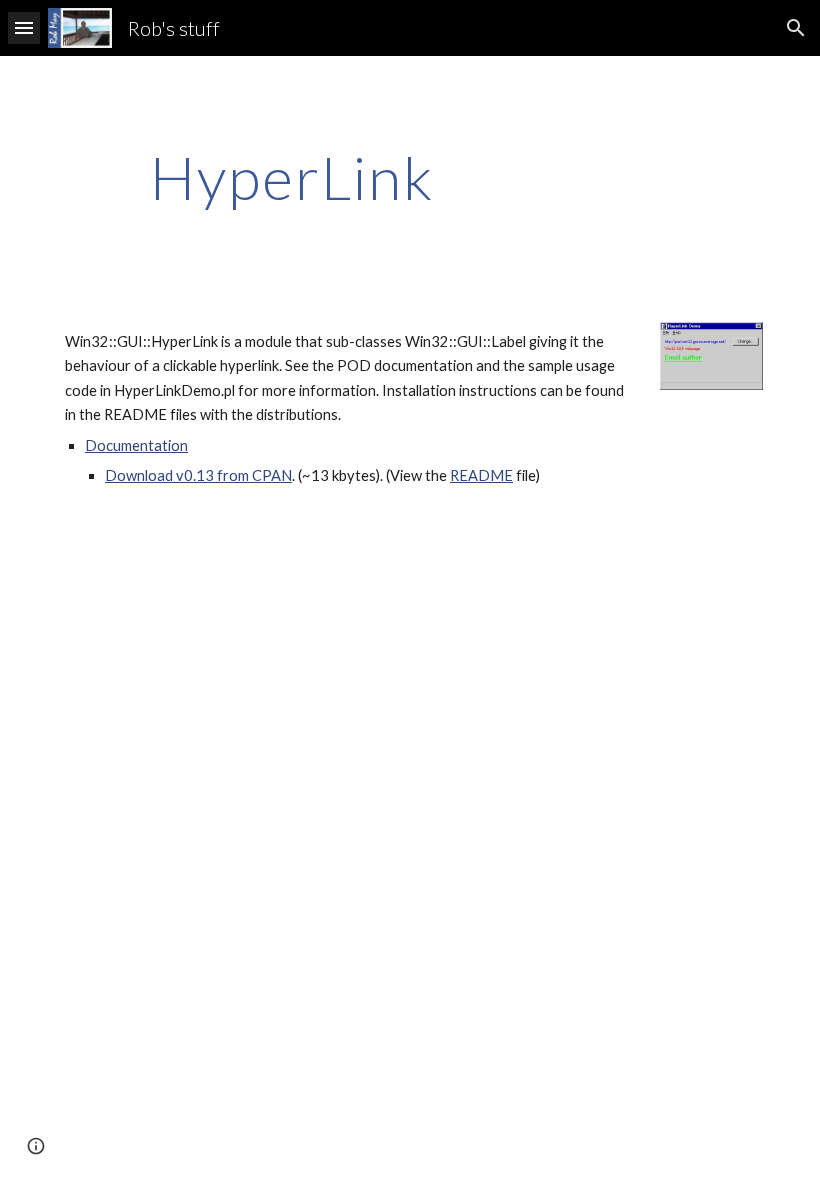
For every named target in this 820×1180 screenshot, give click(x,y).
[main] (292, 177)
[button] (24, 27)
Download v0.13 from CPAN (198, 475)
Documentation (136, 445)
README (481, 475)
